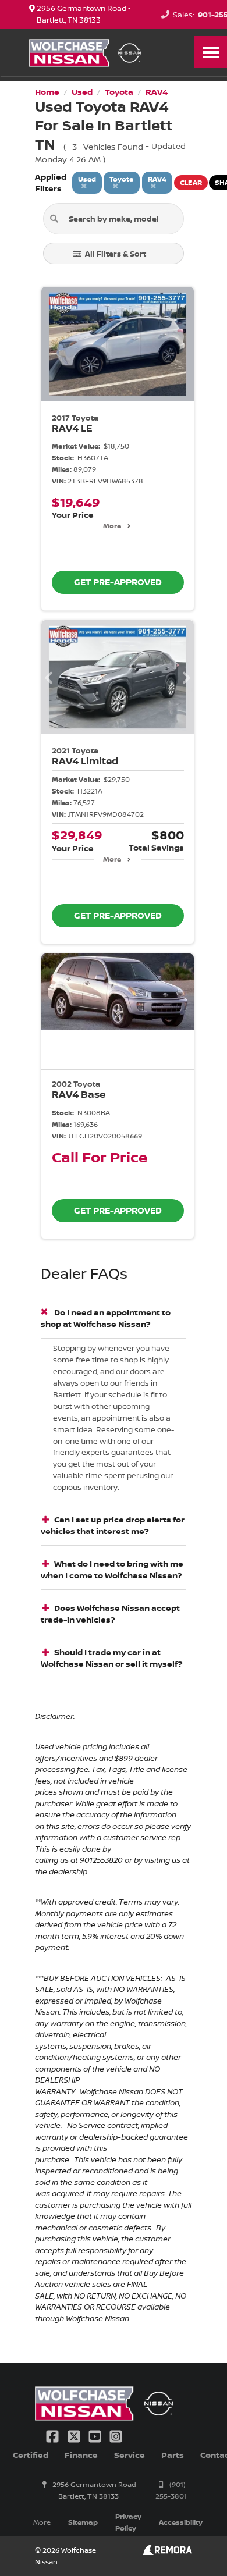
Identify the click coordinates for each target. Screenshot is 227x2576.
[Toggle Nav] (211, 52)
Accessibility (181, 2522)
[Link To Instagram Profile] (116, 2435)
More (112, 526)
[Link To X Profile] (75, 2435)
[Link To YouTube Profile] (96, 2435)
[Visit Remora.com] (167, 2552)
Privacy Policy (128, 2522)
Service (130, 2455)
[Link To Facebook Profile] (54, 2435)
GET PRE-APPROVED (118, 582)
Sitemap (83, 2522)
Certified (31, 2455)
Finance (81, 2455)
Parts (173, 2455)
